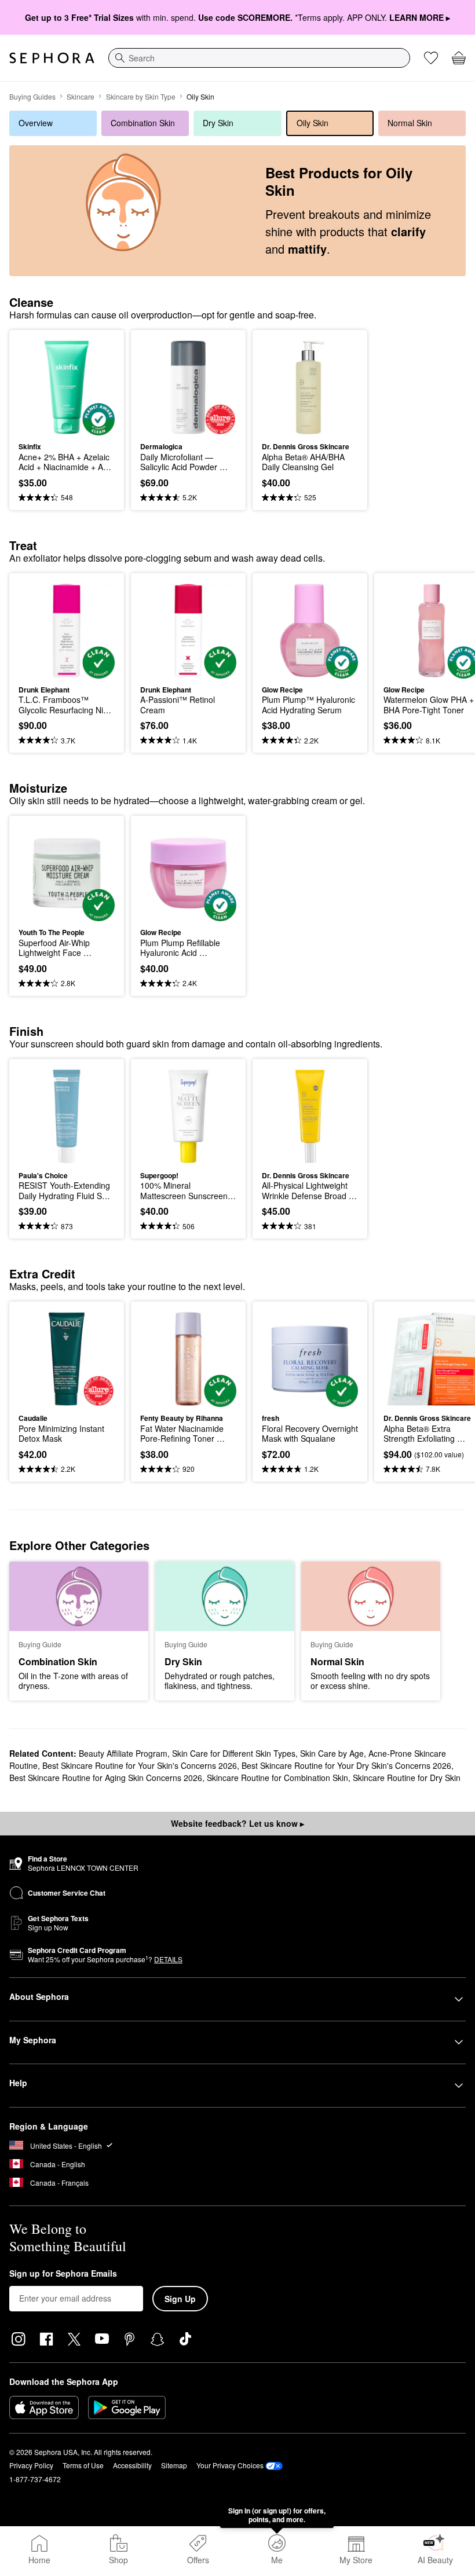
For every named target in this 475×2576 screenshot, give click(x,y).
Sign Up (180, 2299)
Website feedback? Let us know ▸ (237, 1823)
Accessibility (132, 2465)
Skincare (81, 96)
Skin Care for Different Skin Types (234, 1753)
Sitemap (174, 2465)
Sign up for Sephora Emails (63, 2274)
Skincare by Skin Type (141, 96)
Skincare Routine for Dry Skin (407, 1778)
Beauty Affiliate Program (123, 1753)
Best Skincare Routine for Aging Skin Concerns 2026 (106, 1778)
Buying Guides (32, 96)
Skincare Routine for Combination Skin (277, 1778)
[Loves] (431, 58)
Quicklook (36, 387)
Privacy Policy (31, 2465)
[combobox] (259, 58)
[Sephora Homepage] (52, 58)
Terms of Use (83, 2465)
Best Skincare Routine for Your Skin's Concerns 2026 (140, 1765)
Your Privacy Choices (230, 2465)
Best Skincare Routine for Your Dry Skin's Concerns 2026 (346, 1765)
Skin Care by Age (332, 1753)
